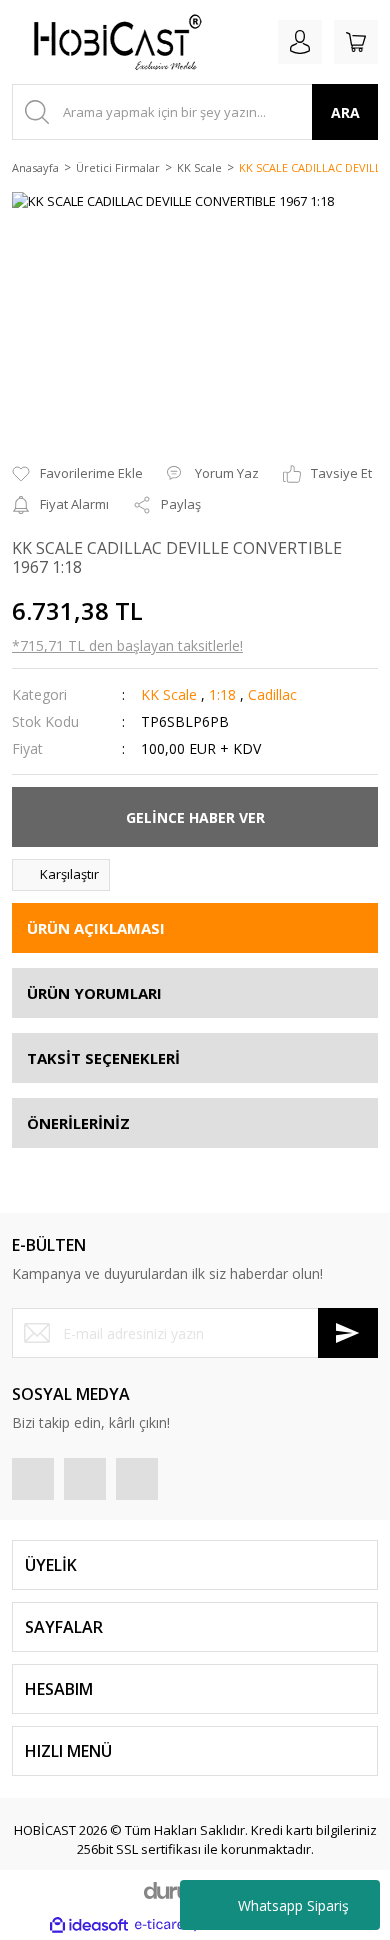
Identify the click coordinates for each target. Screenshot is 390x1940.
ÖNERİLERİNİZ (78, 1123)
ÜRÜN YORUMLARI (94, 993)
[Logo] (110, 42)
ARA (345, 112)
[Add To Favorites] (77, 474)
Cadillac (272, 694)
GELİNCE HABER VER (195, 817)
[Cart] (356, 42)
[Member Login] (300, 42)
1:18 (222, 694)
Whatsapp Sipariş (293, 1905)
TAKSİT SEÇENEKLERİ (103, 1058)
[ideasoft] (89, 1925)
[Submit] (348, 1333)
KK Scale (169, 694)
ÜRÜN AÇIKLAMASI (96, 928)
